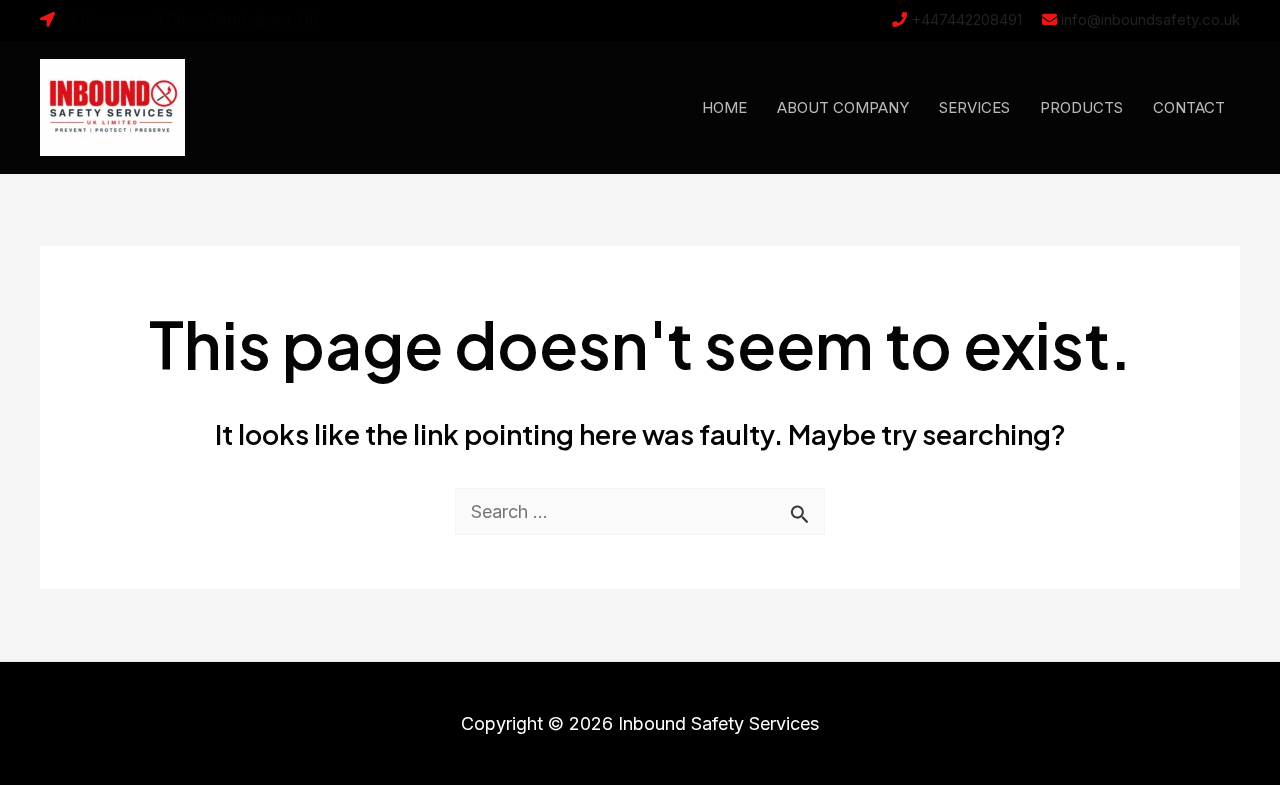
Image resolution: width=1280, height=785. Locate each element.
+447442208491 (966, 19)
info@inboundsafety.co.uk (1150, 19)
